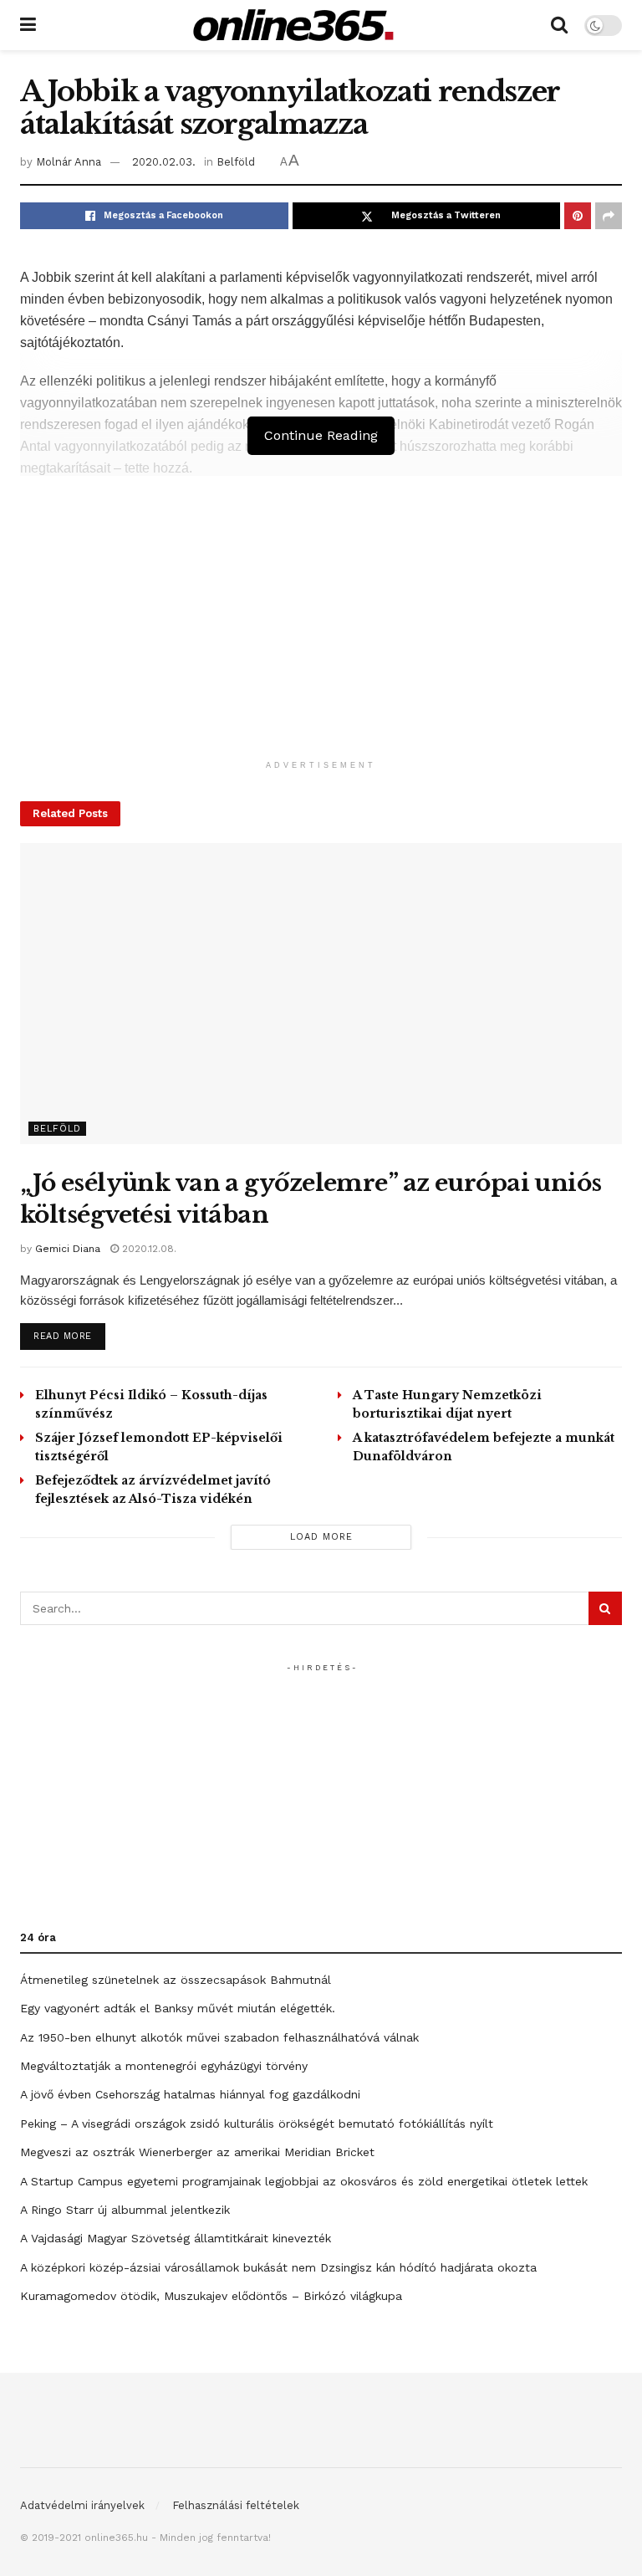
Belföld (236, 162)
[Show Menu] (28, 25)
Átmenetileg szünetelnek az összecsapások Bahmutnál (176, 1980)
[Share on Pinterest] (578, 216)
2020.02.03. (164, 162)
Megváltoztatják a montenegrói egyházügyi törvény (164, 2066)
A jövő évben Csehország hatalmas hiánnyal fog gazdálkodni (190, 2094)
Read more (69, 1336)
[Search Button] (559, 25)
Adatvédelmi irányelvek (82, 2505)
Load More (321, 1537)
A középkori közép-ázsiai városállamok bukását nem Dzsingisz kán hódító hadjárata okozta (278, 2267)
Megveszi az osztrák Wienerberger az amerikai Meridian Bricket (197, 2152)
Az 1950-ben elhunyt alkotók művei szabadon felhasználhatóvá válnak (219, 2037)
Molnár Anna (69, 162)
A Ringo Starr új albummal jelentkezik (125, 2210)
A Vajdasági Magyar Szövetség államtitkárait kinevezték (176, 2238)
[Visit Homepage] (293, 25)
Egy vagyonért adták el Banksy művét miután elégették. (178, 2008)
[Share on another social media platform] (609, 216)
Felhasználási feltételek (236, 2505)
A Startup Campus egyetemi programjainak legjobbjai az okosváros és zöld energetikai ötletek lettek (304, 2181)
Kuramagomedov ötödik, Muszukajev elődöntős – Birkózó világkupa (211, 2296)
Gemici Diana (68, 1249)
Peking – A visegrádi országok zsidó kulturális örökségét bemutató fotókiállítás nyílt (257, 2124)
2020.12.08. (148, 1249)
